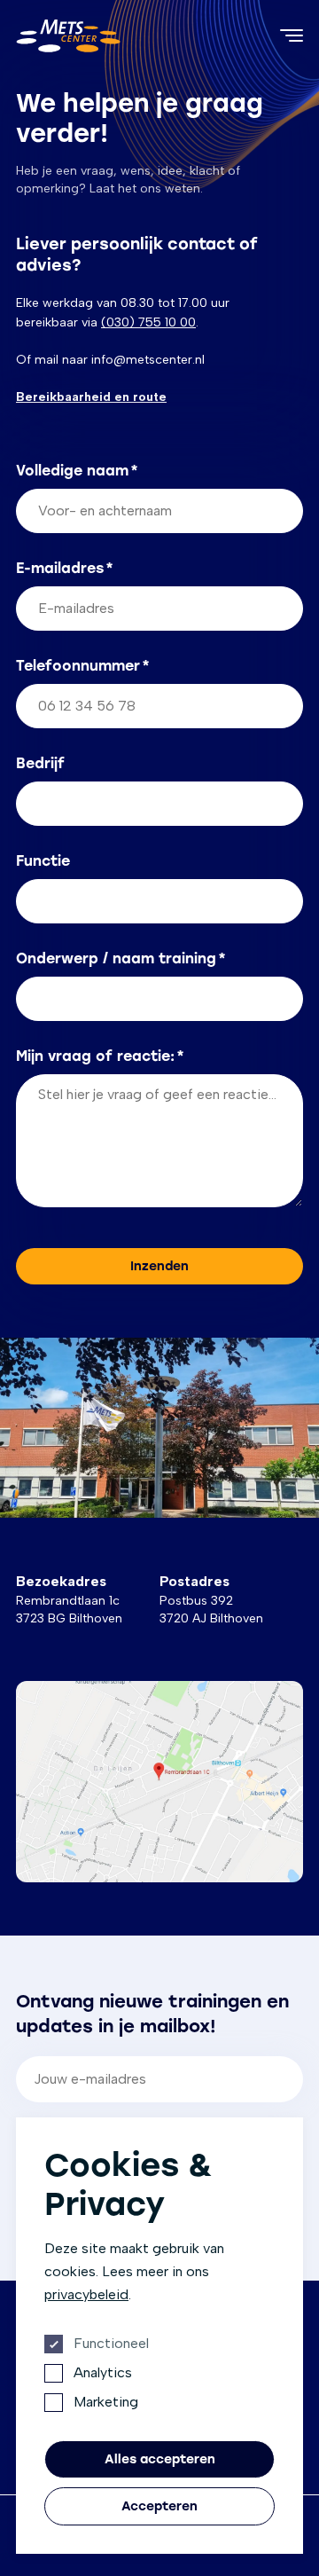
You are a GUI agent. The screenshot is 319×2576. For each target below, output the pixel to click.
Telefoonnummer (83, 666)
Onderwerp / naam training (121, 958)
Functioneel (111, 2343)
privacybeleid (86, 2294)
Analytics (103, 2372)
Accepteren (159, 2506)
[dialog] (159, 2336)
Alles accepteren (160, 2459)
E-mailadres (65, 568)
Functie (43, 861)
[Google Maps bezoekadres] (159, 1782)
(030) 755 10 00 (148, 322)
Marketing (106, 2402)
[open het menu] (292, 35)
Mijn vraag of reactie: (100, 1056)
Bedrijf (40, 763)
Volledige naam (77, 471)
